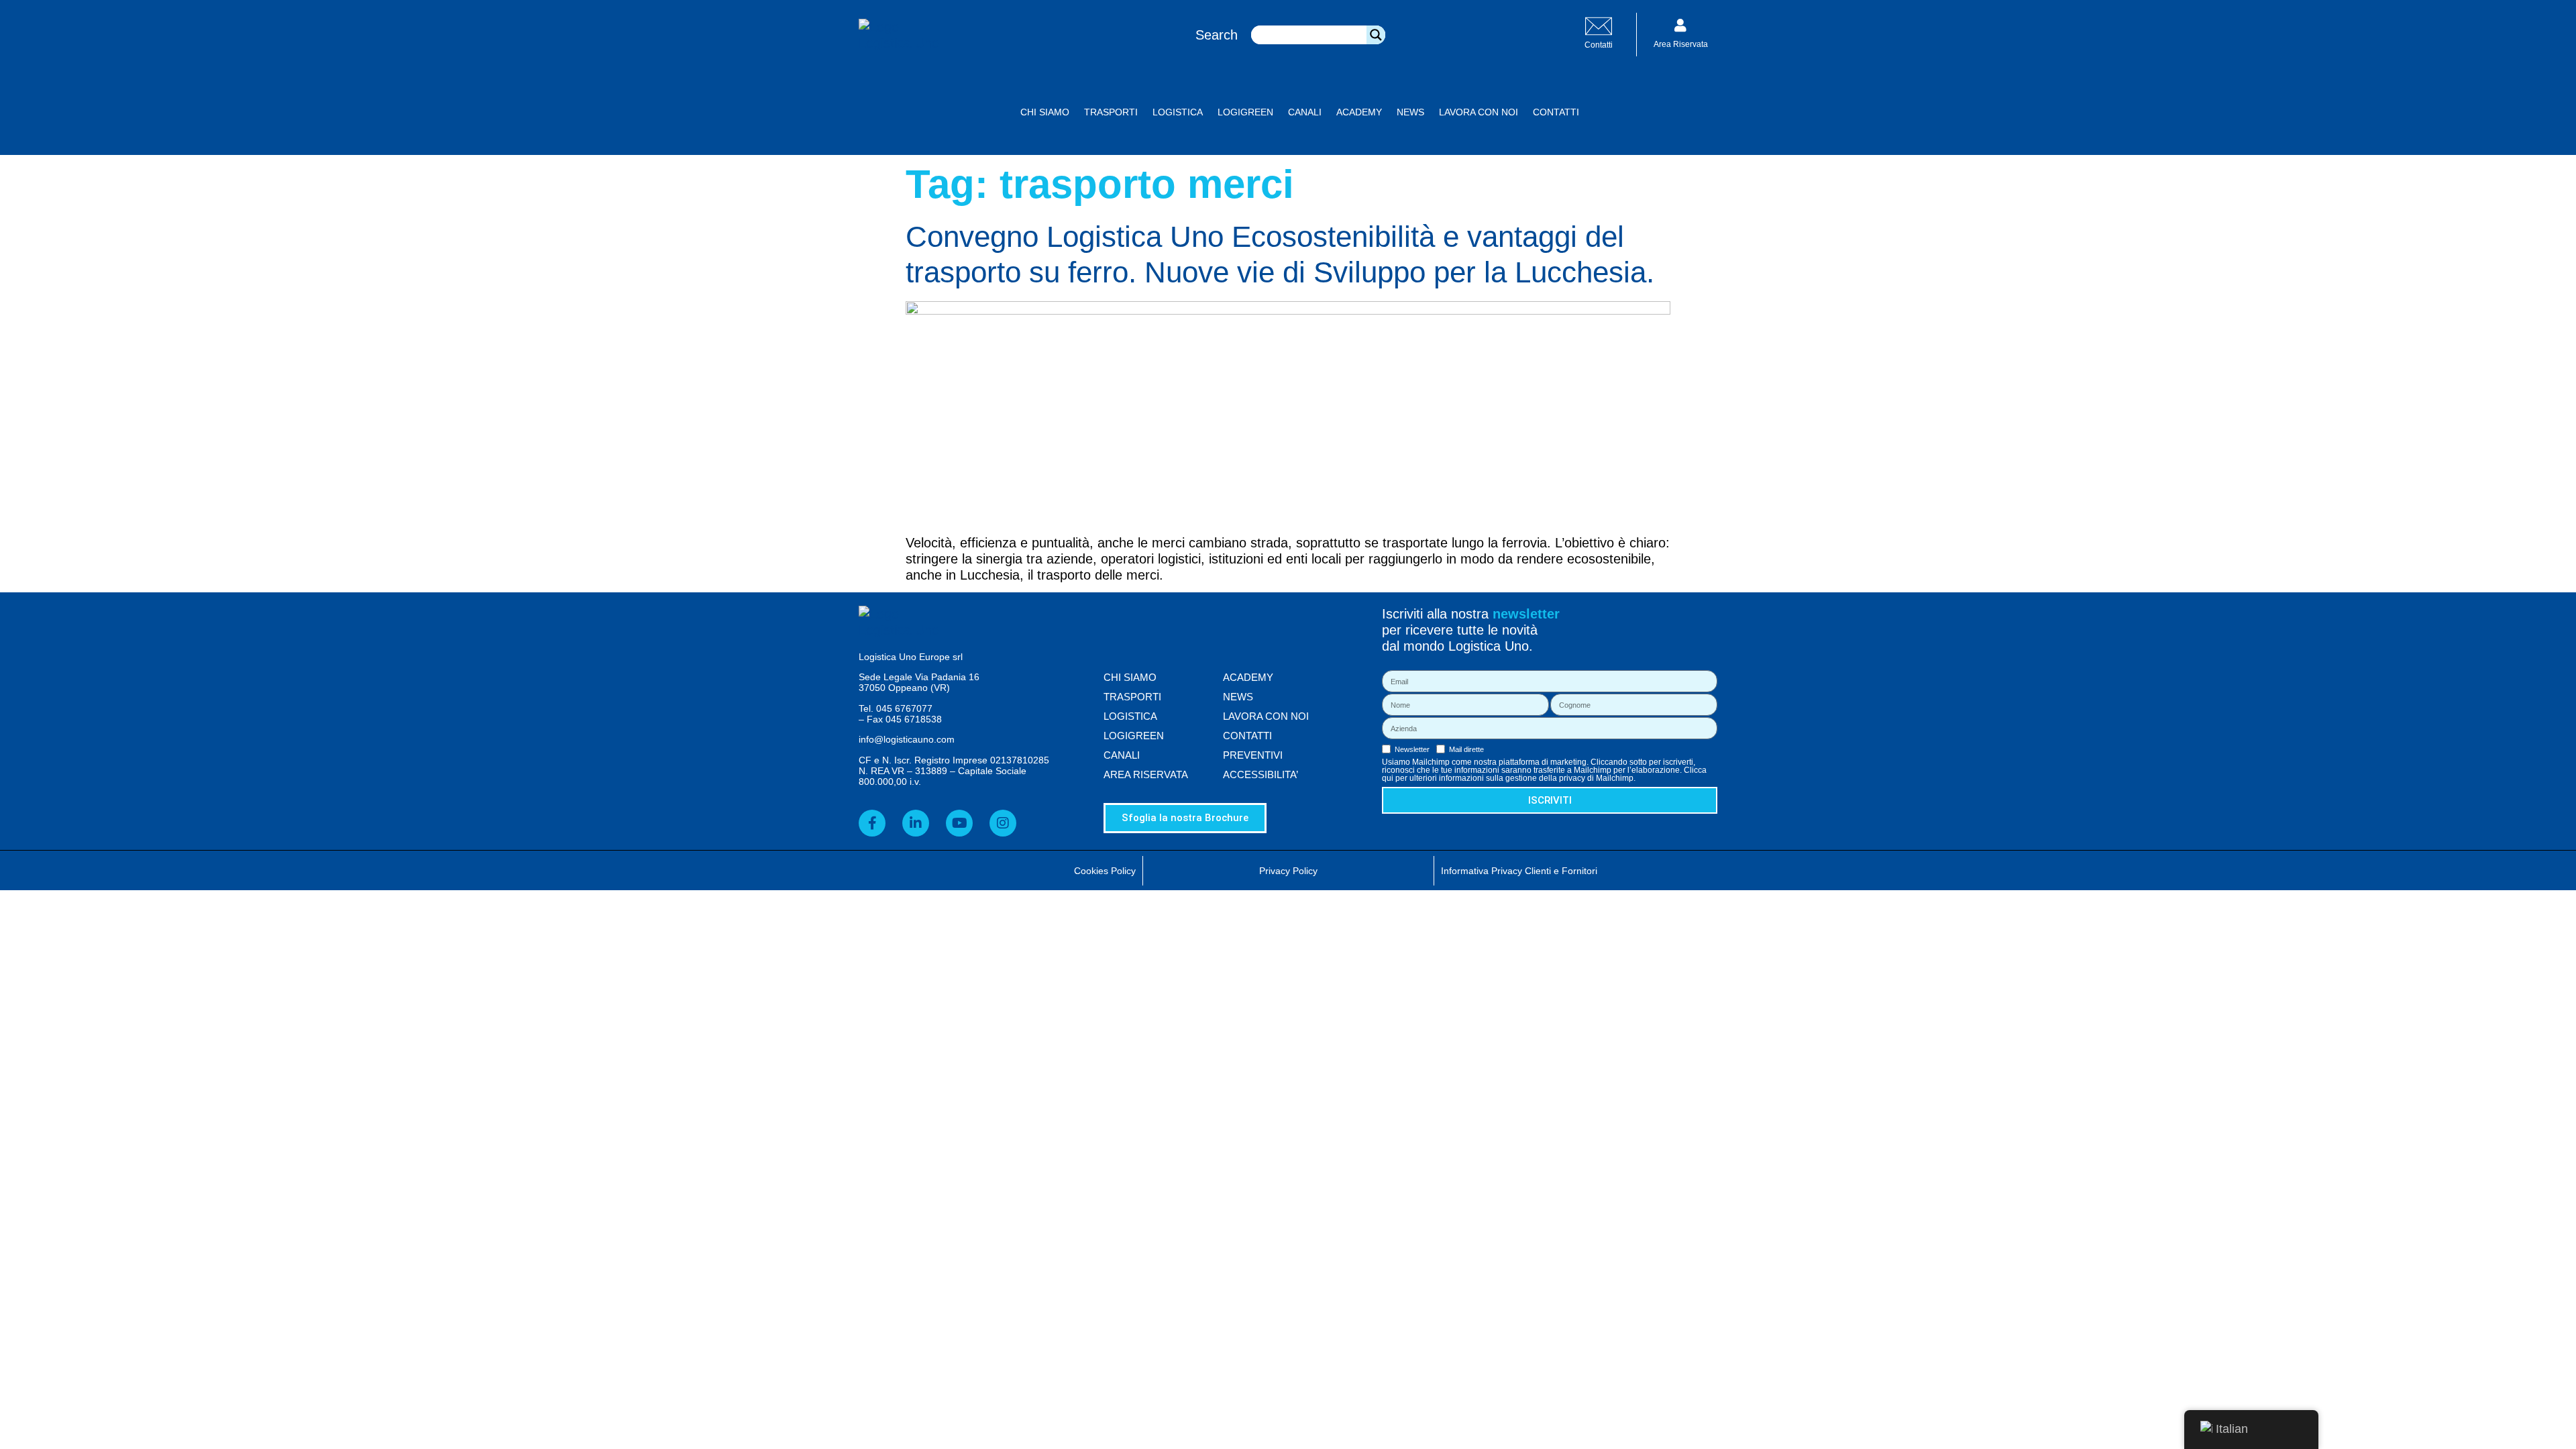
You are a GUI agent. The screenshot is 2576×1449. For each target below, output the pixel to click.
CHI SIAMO (1045, 112)
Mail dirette (1466, 750)
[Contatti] (1599, 26)
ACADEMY (1359, 112)
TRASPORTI (1111, 112)
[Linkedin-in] (916, 823)
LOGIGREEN (1245, 112)
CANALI (1305, 112)
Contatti (1599, 45)
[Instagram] (1003, 823)
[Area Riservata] (1680, 25)
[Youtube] (959, 823)
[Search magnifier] (1376, 35)
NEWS (1410, 112)
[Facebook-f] (872, 823)
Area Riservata (1681, 44)
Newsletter (1412, 750)
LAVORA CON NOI (1479, 112)
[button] (1609, 112)
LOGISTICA (1178, 112)
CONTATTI (1556, 112)
